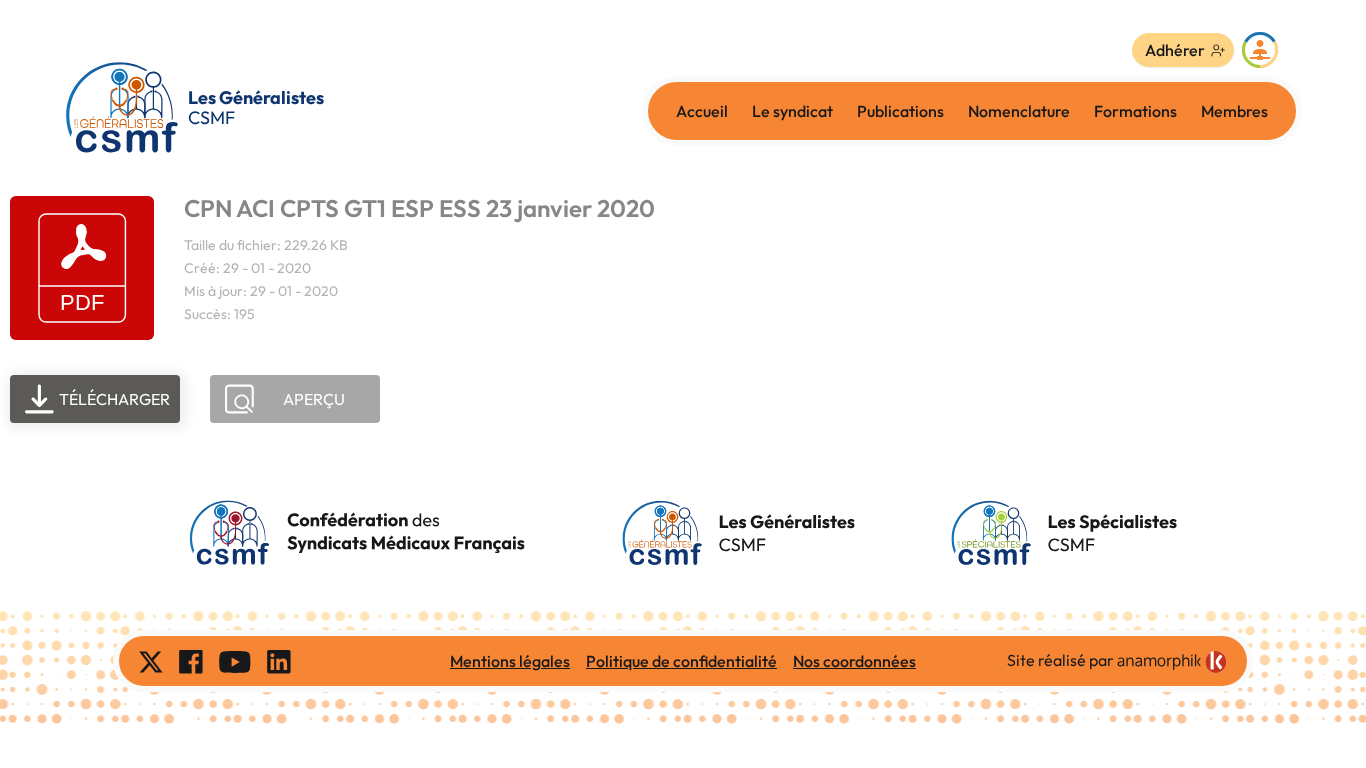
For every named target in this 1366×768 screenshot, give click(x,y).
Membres (1234, 111)
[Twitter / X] (151, 661)
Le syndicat (792, 111)
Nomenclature (1019, 111)
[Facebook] (191, 661)
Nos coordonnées (854, 661)
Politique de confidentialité (681, 661)
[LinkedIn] (279, 661)
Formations (1135, 111)
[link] (1172, 662)
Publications (900, 111)
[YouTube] (235, 661)
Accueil (702, 111)
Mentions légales (510, 661)
